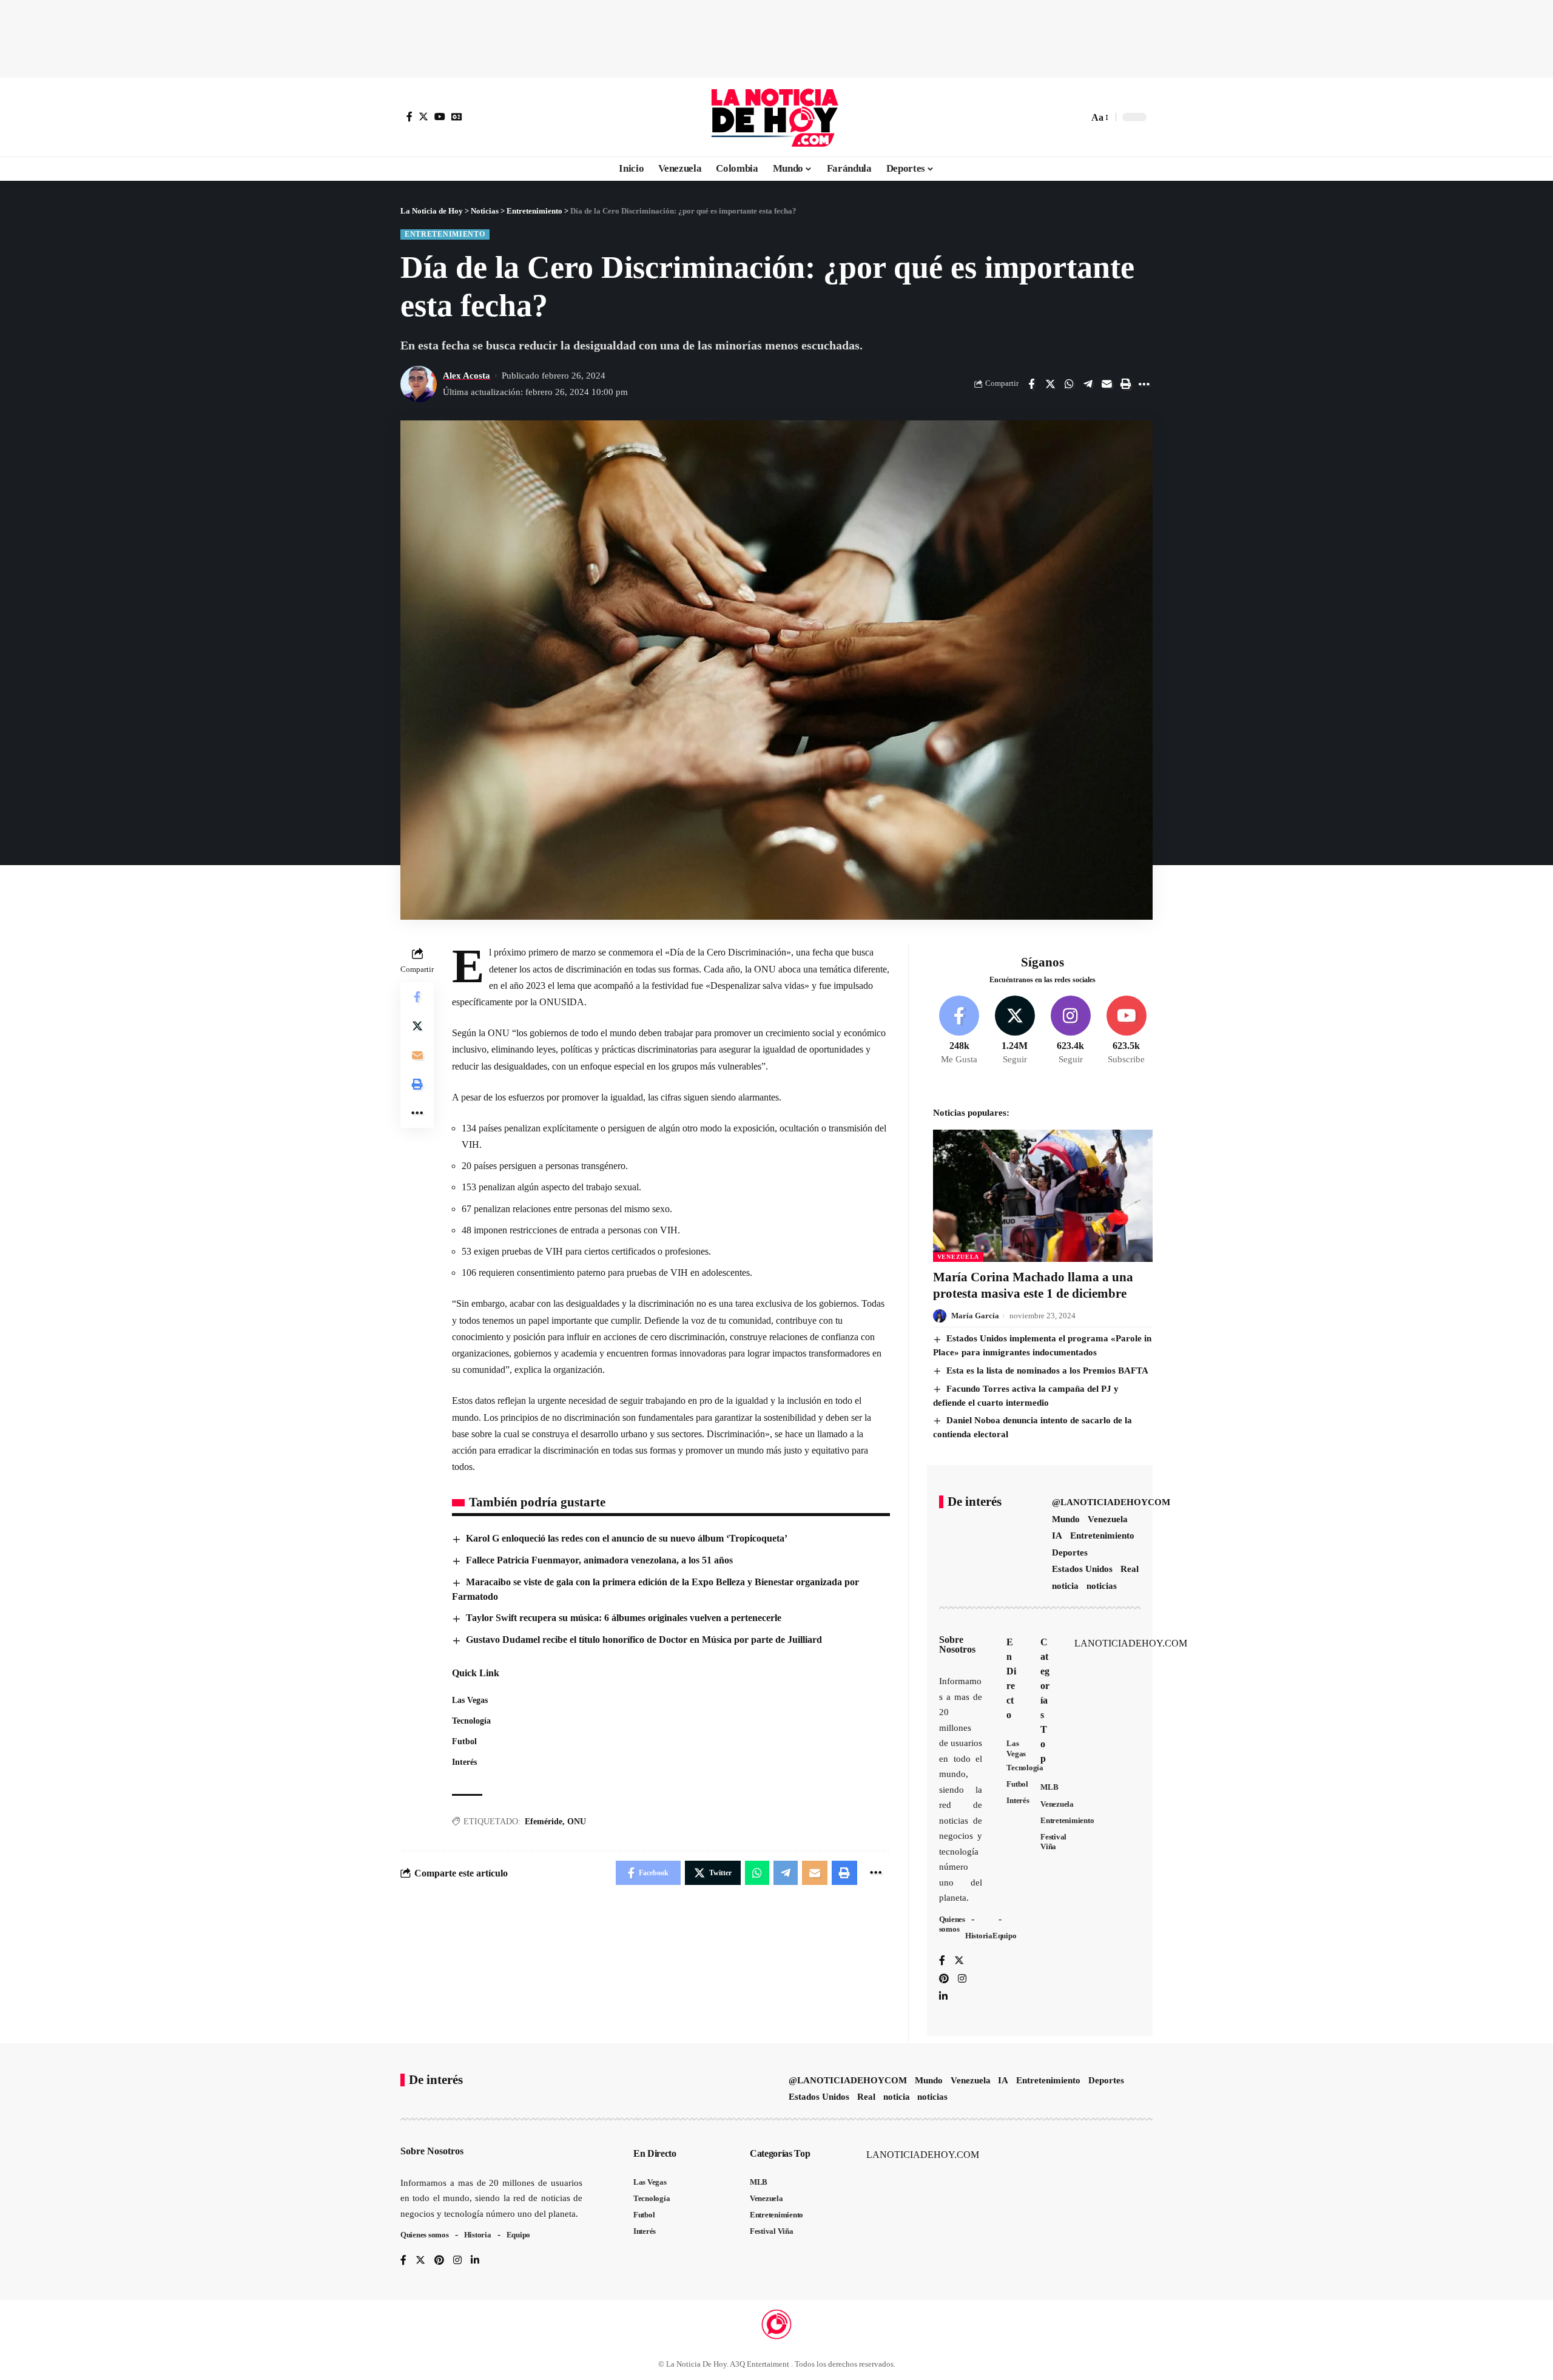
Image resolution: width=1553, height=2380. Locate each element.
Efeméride (544, 1822)
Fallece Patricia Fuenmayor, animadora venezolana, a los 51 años (599, 1560)
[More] (1144, 384)
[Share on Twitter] (1050, 384)
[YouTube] (440, 116)
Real (1130, 1569)
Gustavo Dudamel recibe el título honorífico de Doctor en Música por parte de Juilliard (644, 1640)
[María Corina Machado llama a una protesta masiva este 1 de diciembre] (1043, 1195)
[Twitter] (423, 116)
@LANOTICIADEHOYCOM (1111, 1502)
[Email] (1107, 384)
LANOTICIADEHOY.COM (1131, 1643)
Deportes (1070, 1552)
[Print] (1125, 384)
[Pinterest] (944, 1979)
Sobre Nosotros (957, 1644)
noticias (1102, 1586)
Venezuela (958, 1257)
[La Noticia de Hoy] (776, 117)
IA (1057, 1536)
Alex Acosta (467, 376)
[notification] (1058, 117)
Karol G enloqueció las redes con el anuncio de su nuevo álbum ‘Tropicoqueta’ (627, 1538)
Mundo (1066, 1519)
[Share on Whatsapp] (1069, 384)
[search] (1076, 117)
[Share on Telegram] (1088, 384)
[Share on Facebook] (1031, 384)
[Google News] (457, 116)
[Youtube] (1126, 1031)
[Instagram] (1070, 1031)
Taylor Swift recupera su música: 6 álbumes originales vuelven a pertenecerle (624, 1618)
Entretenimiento (445, 234)
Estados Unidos (1082, 1569)
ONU (577, 1822)
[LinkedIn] (943, 1997)
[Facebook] (409, 116)
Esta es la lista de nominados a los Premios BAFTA (1047, 1370)
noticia (1065, 1586)
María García (975, 1316)
